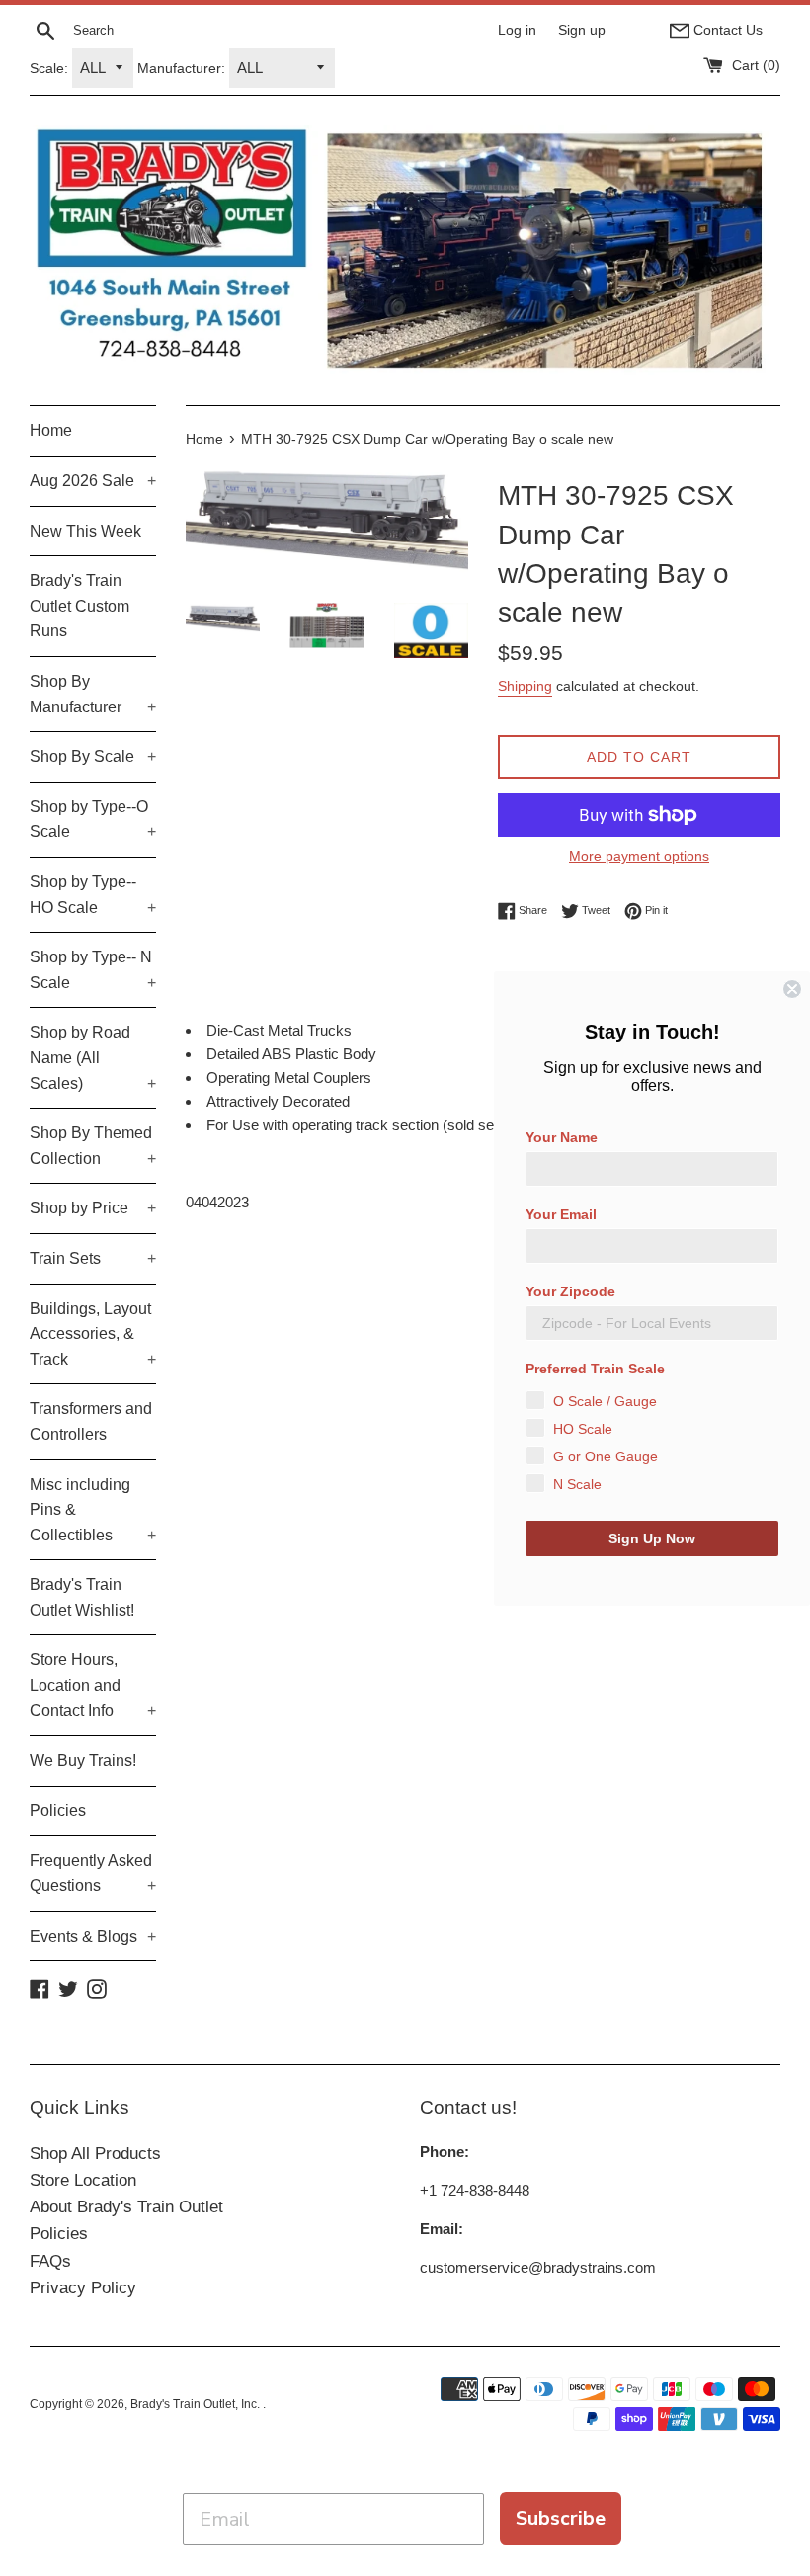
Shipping (525, 686)
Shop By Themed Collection (93, 1146)
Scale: (49, 69)
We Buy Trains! (83, 1760)
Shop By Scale (93, 756)
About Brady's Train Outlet (126, 2207)
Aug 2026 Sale (93, 481)
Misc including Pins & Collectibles (93, 1510)
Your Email (561, 1214)
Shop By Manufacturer (93, 694)
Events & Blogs (93, 1936)
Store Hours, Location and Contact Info (93, 1685)
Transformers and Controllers (91, 1421)
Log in (517, 30)
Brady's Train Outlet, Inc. (197, 2404)
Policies (58, 1811)
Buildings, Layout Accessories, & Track (93, 1334)
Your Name (562, 1137)
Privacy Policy (83, 2288)
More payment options (639, 856)
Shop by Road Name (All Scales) (93, 1057)
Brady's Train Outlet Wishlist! (82, 1597)
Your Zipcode (570, 1291)
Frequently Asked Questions (93, 1873)
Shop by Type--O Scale (93, 820)
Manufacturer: (181, 69)
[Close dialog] (792, 989)
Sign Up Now (652, 1538)
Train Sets (93, 1258)
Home (51, 430)
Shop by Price (93, 1208)
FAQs (50, 2261)
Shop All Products (95, 2154)
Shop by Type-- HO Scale (93, 895)
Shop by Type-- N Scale (93, 970)
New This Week (85, 531)
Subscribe (561, 2518)
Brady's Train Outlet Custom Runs (80, 606)
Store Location (83, 2180)
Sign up (582, 30)
